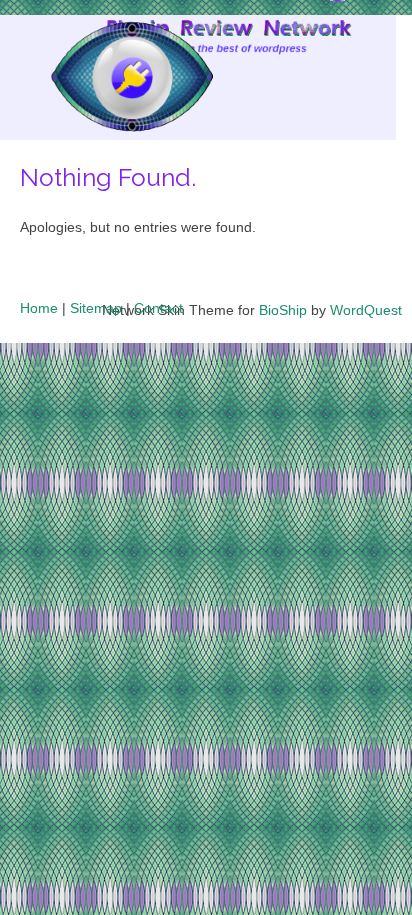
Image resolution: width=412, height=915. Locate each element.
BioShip (283, 310)
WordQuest (366, 310)
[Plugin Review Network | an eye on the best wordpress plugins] (106, 81)
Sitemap (96, 308)
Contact (158, 308)
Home (39, 308)
